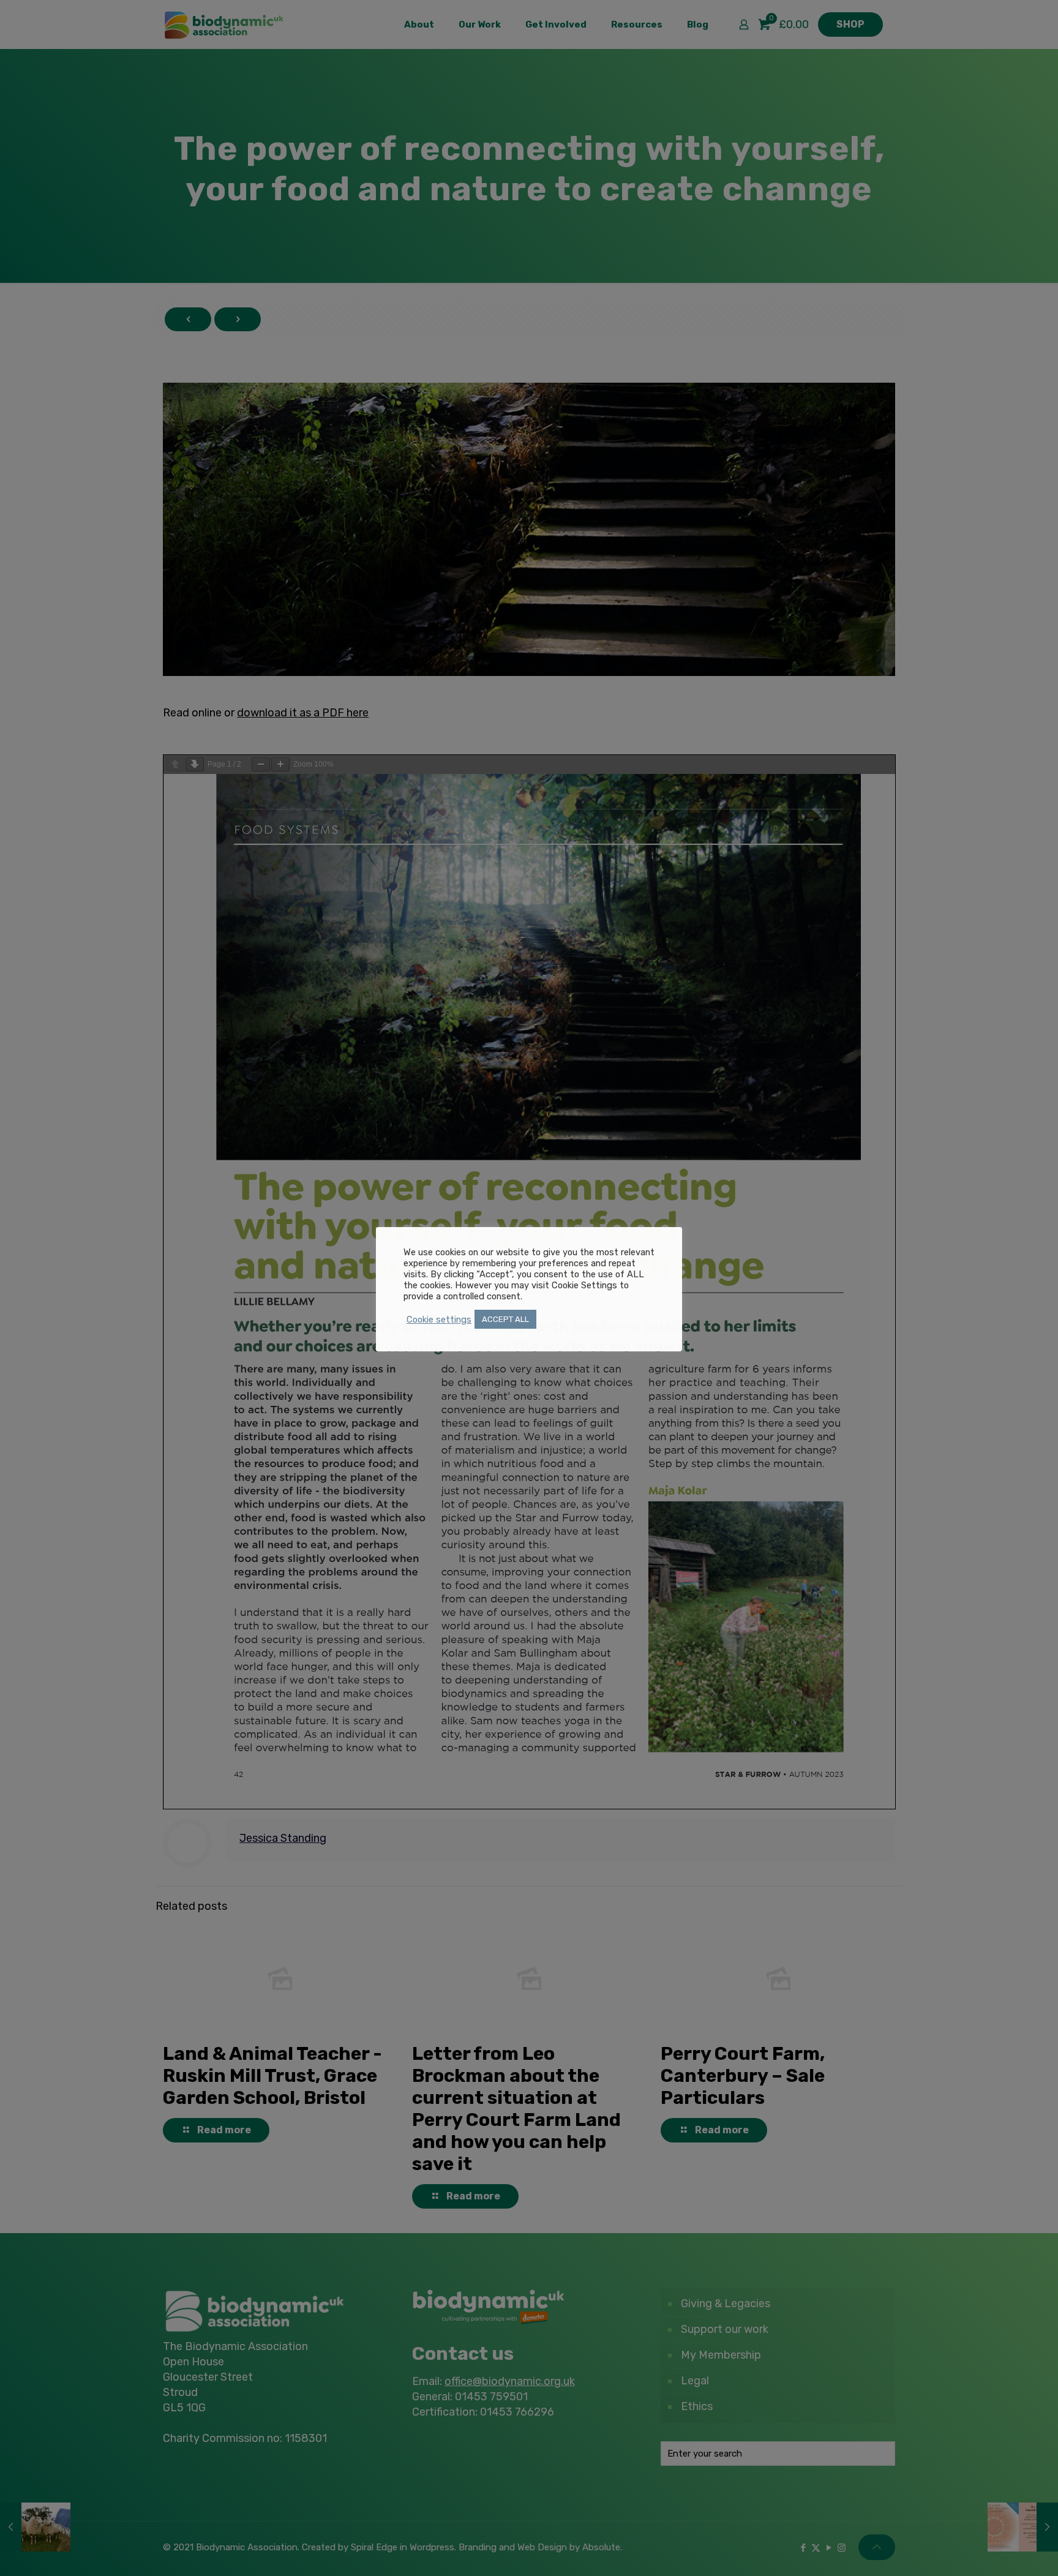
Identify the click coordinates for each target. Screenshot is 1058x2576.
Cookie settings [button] (439, 1320)
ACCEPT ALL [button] (505, 1319)
